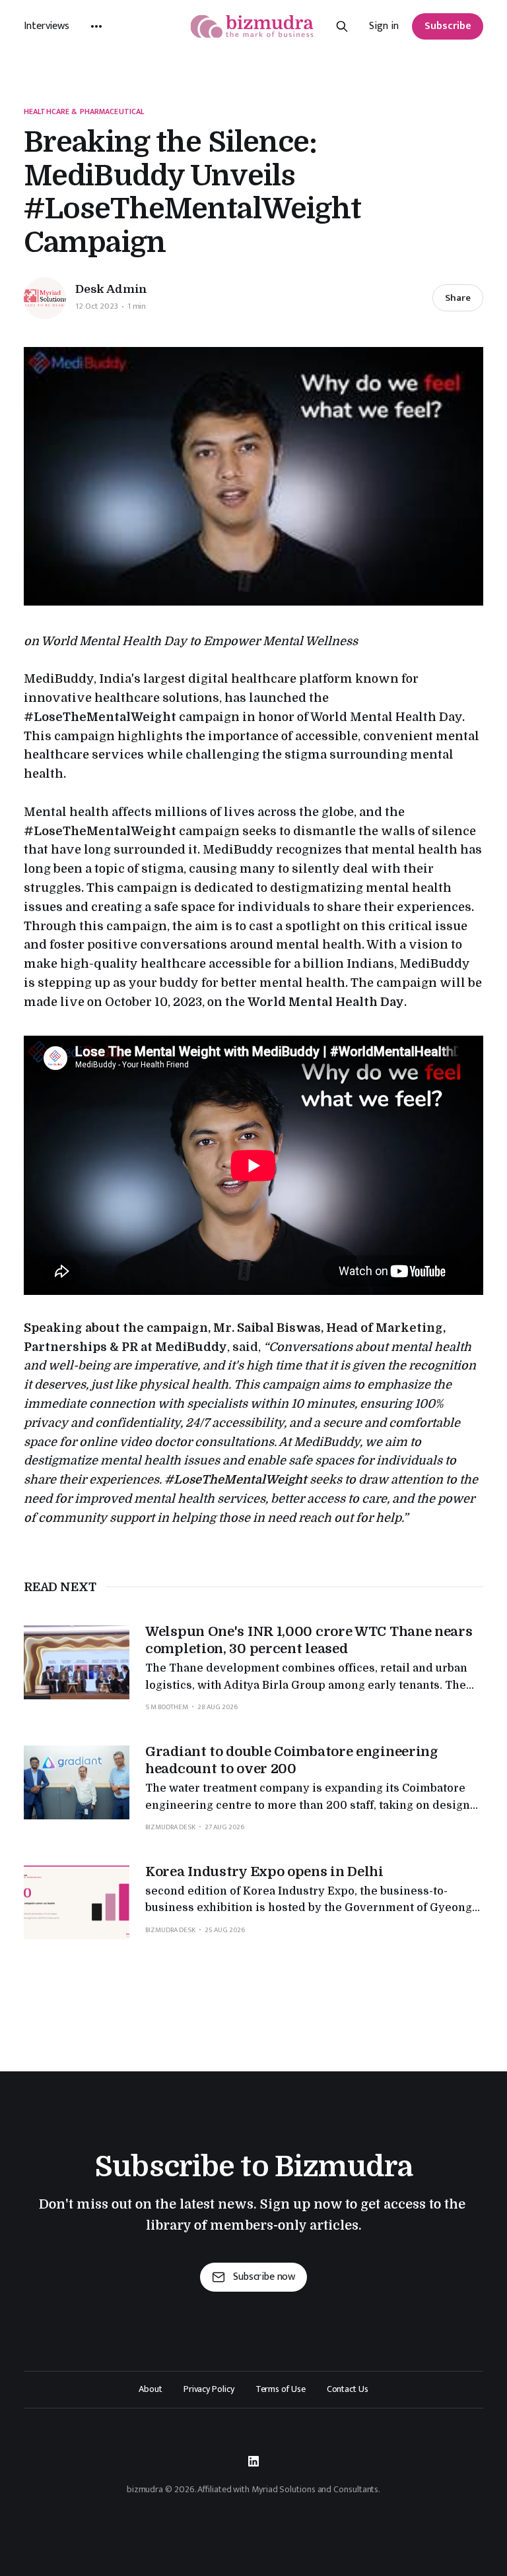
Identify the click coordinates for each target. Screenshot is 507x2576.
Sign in (384, 26)
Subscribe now (264, 2277)
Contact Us (348, 2389)
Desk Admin (111, 289)
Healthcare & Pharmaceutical (84, 112)
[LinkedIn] (253, 2461)
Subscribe (448, 26)
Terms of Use (281, 2389)
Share (458, 298)
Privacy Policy (209, 2389)
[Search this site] (342, 26)
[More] (96, 26)
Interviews (47, 26)
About (151, 2389)
